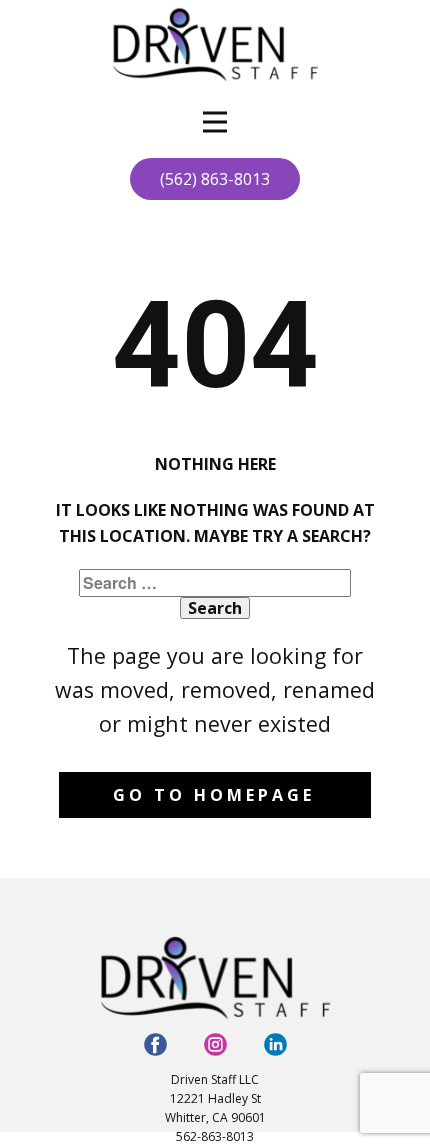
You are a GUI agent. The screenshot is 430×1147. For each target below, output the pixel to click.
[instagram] (215, 1044)
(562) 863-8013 (215, 179)
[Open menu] (215, 122)
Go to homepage (214, 795)
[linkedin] (275, 1044)
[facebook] (155, 1044)
